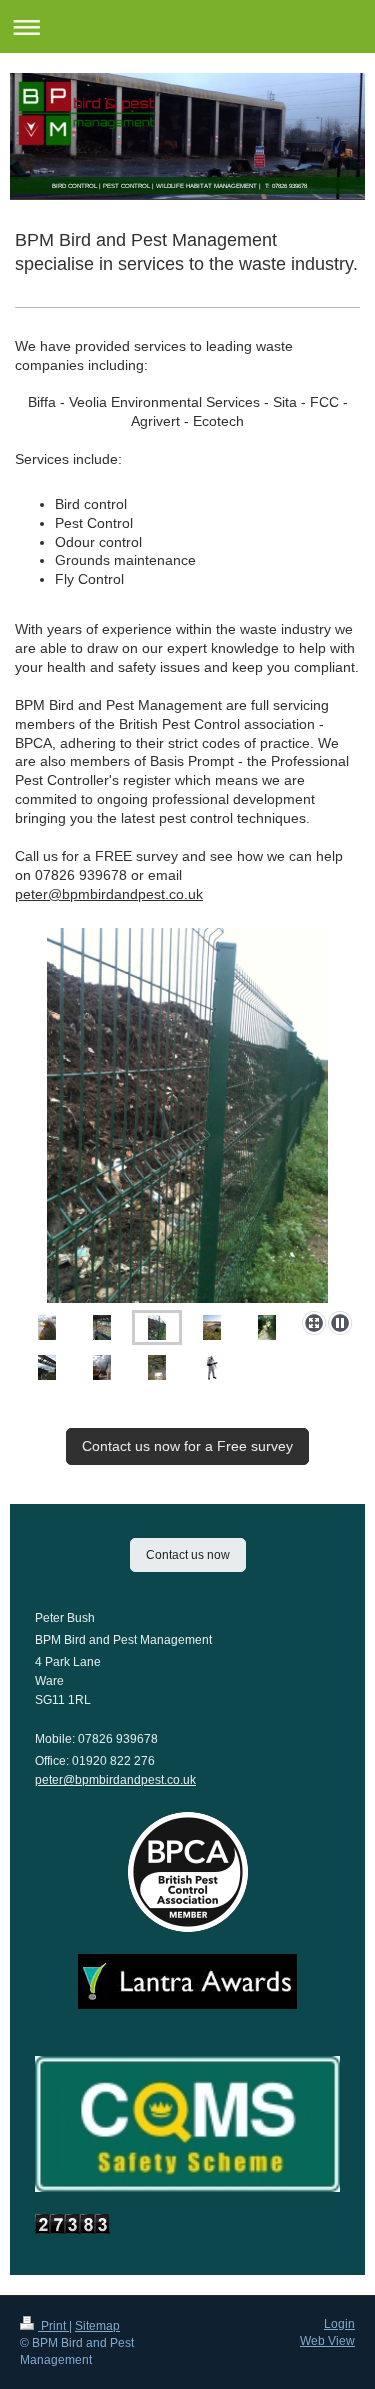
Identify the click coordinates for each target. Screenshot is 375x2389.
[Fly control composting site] (157, 1327)
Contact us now (188, 1555)
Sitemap (97, 2326)
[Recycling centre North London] (102, 1327)
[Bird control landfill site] (187, 1115)
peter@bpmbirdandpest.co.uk (109, 894)
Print (53, 2326)
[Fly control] (212, 1367)
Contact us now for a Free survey (187, 1446)
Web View (327, 2341)
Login (339, 2324)
